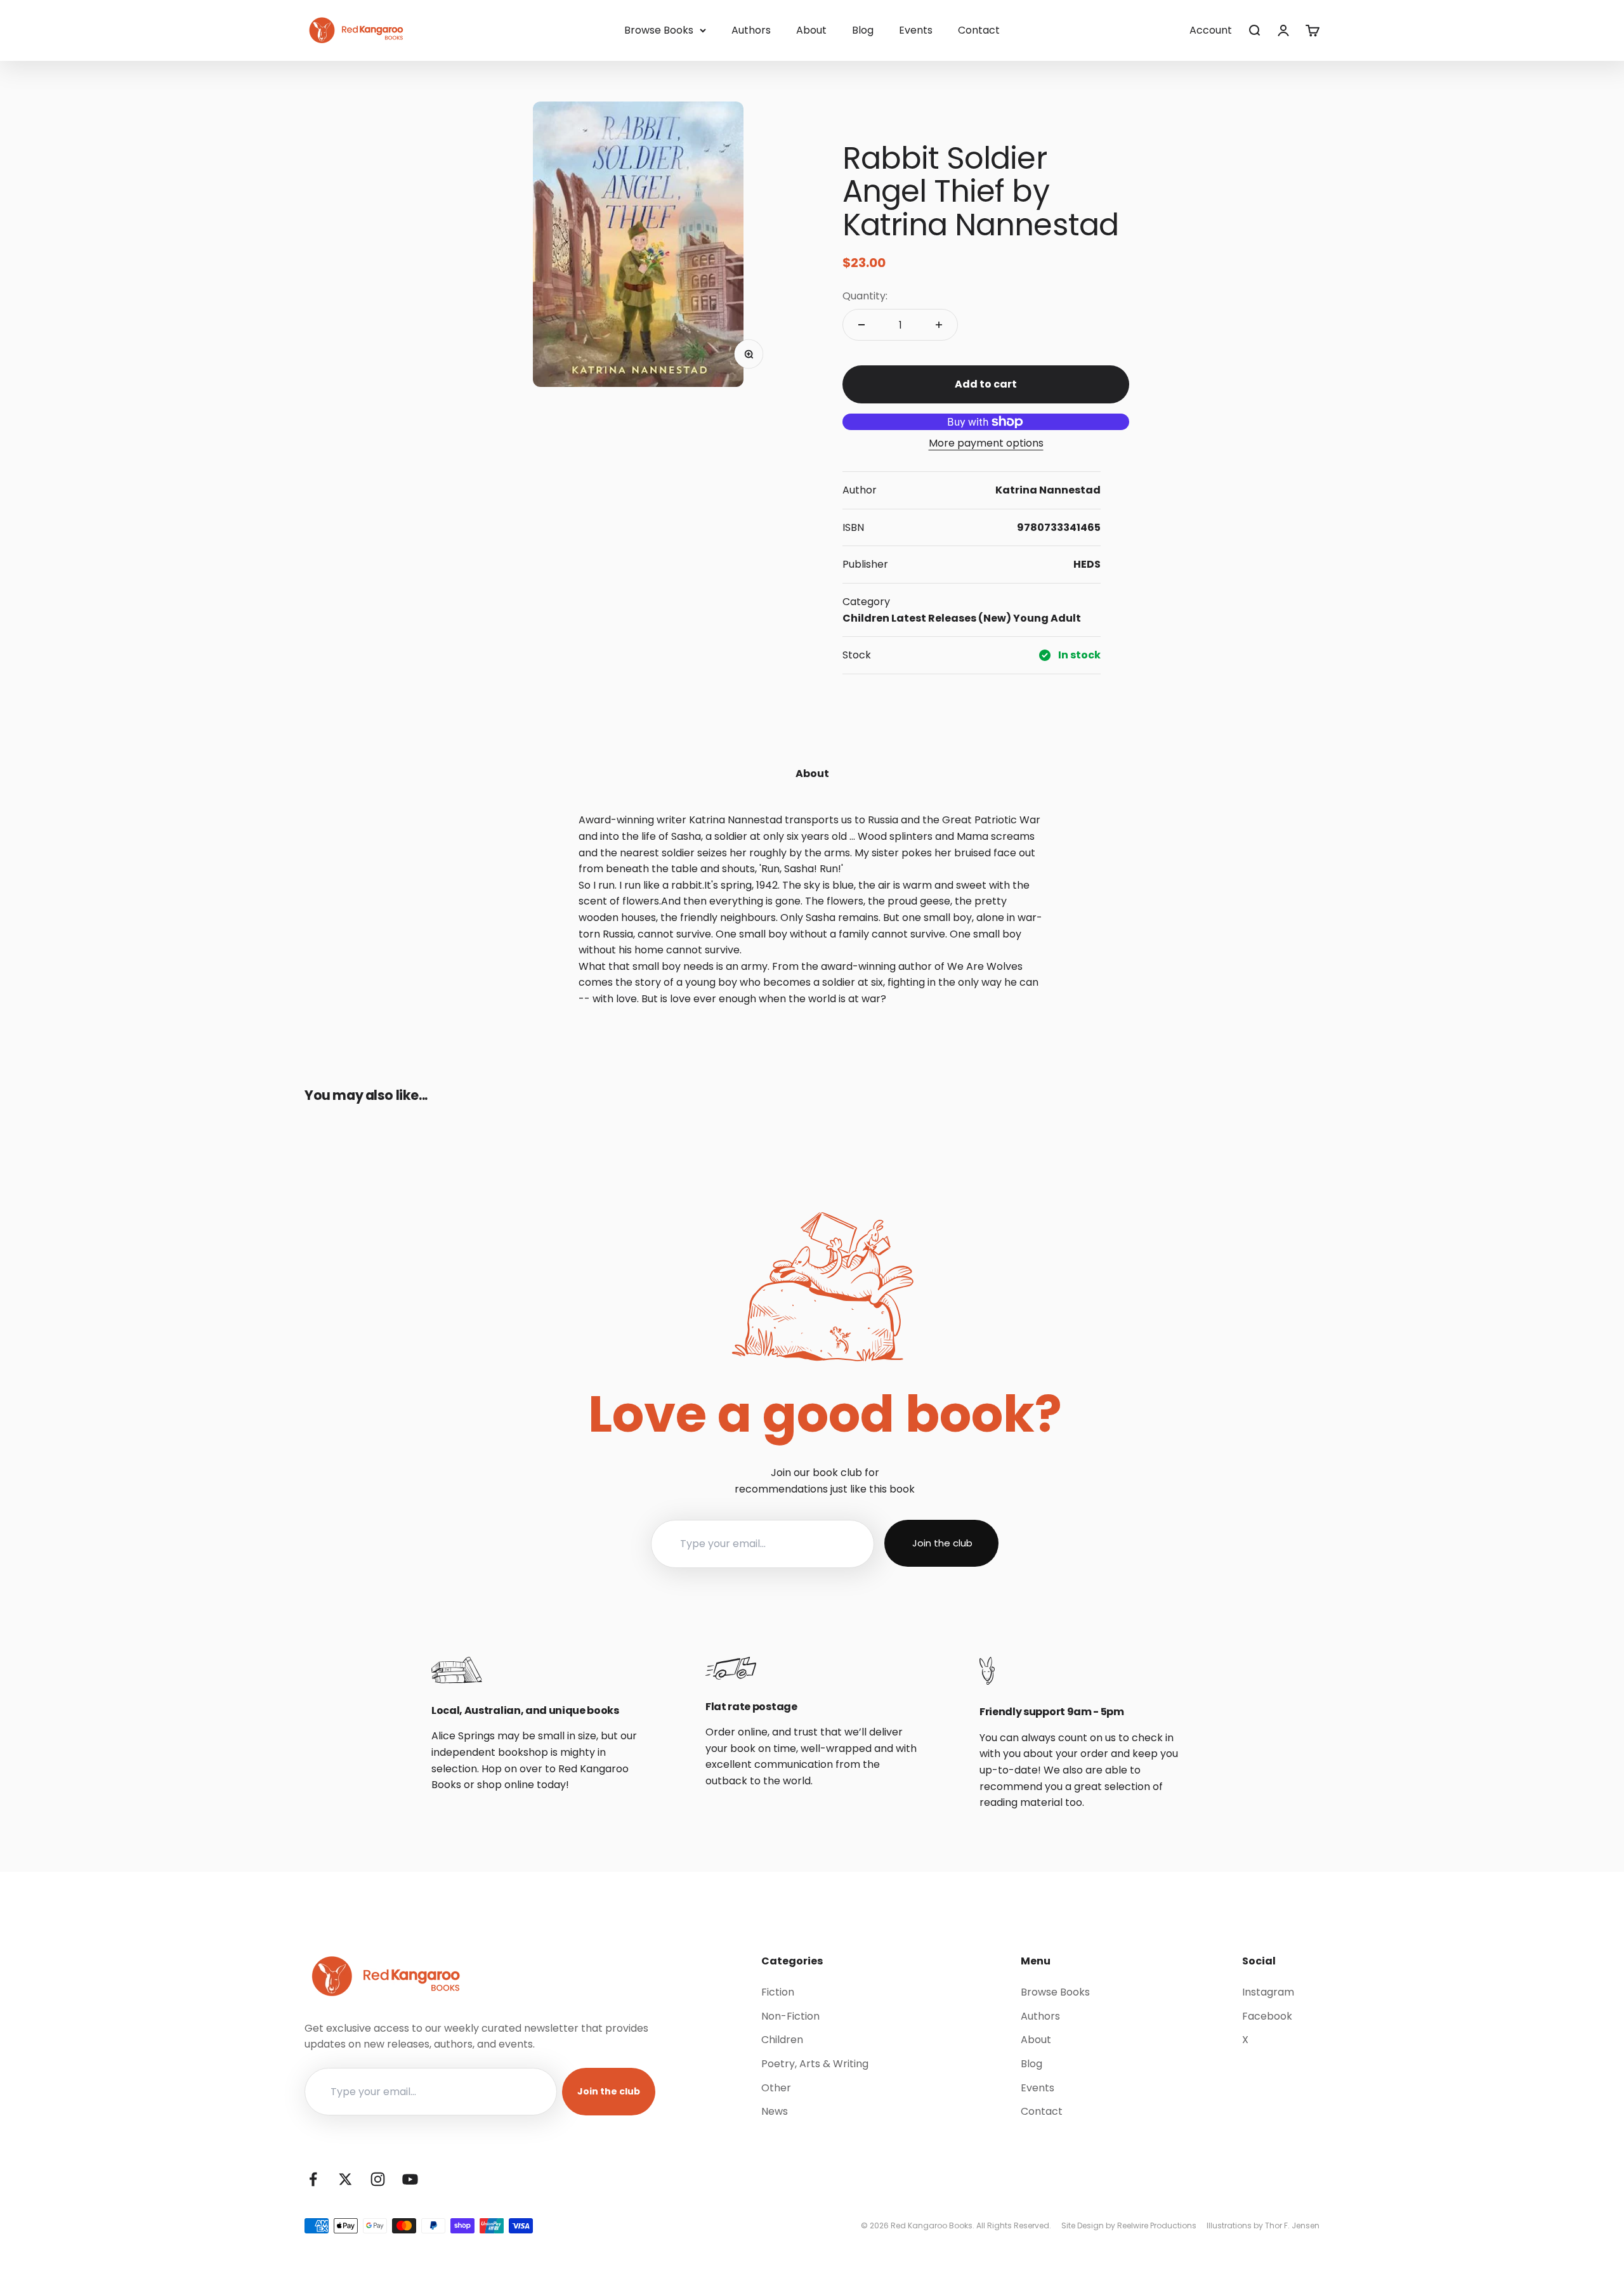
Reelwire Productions (1157, 2225)
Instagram (1268, 1992)
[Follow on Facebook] (313, 2179)
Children (866, 618)
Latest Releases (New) (951, 618)
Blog (863, 30)
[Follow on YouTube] (410, 2179)
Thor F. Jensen (1292, 2225)
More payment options (986, 443)
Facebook (1267, 2016)
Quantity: (865, 296)
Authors (751, 30)
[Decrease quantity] (861, 325)
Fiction (778, 1992)
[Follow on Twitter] (345, 2179)
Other (776, 2088)
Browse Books (659, 30)
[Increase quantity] (939, 325)
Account (1211, 30)
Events (916, 30)
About (811, 30)
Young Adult (1047, 618)
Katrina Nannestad (1048, 490)
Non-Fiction (790, 2016)
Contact (979, 30)
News (775, 2111)
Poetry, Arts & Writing (815, 2064)
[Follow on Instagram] (378, 2179)
